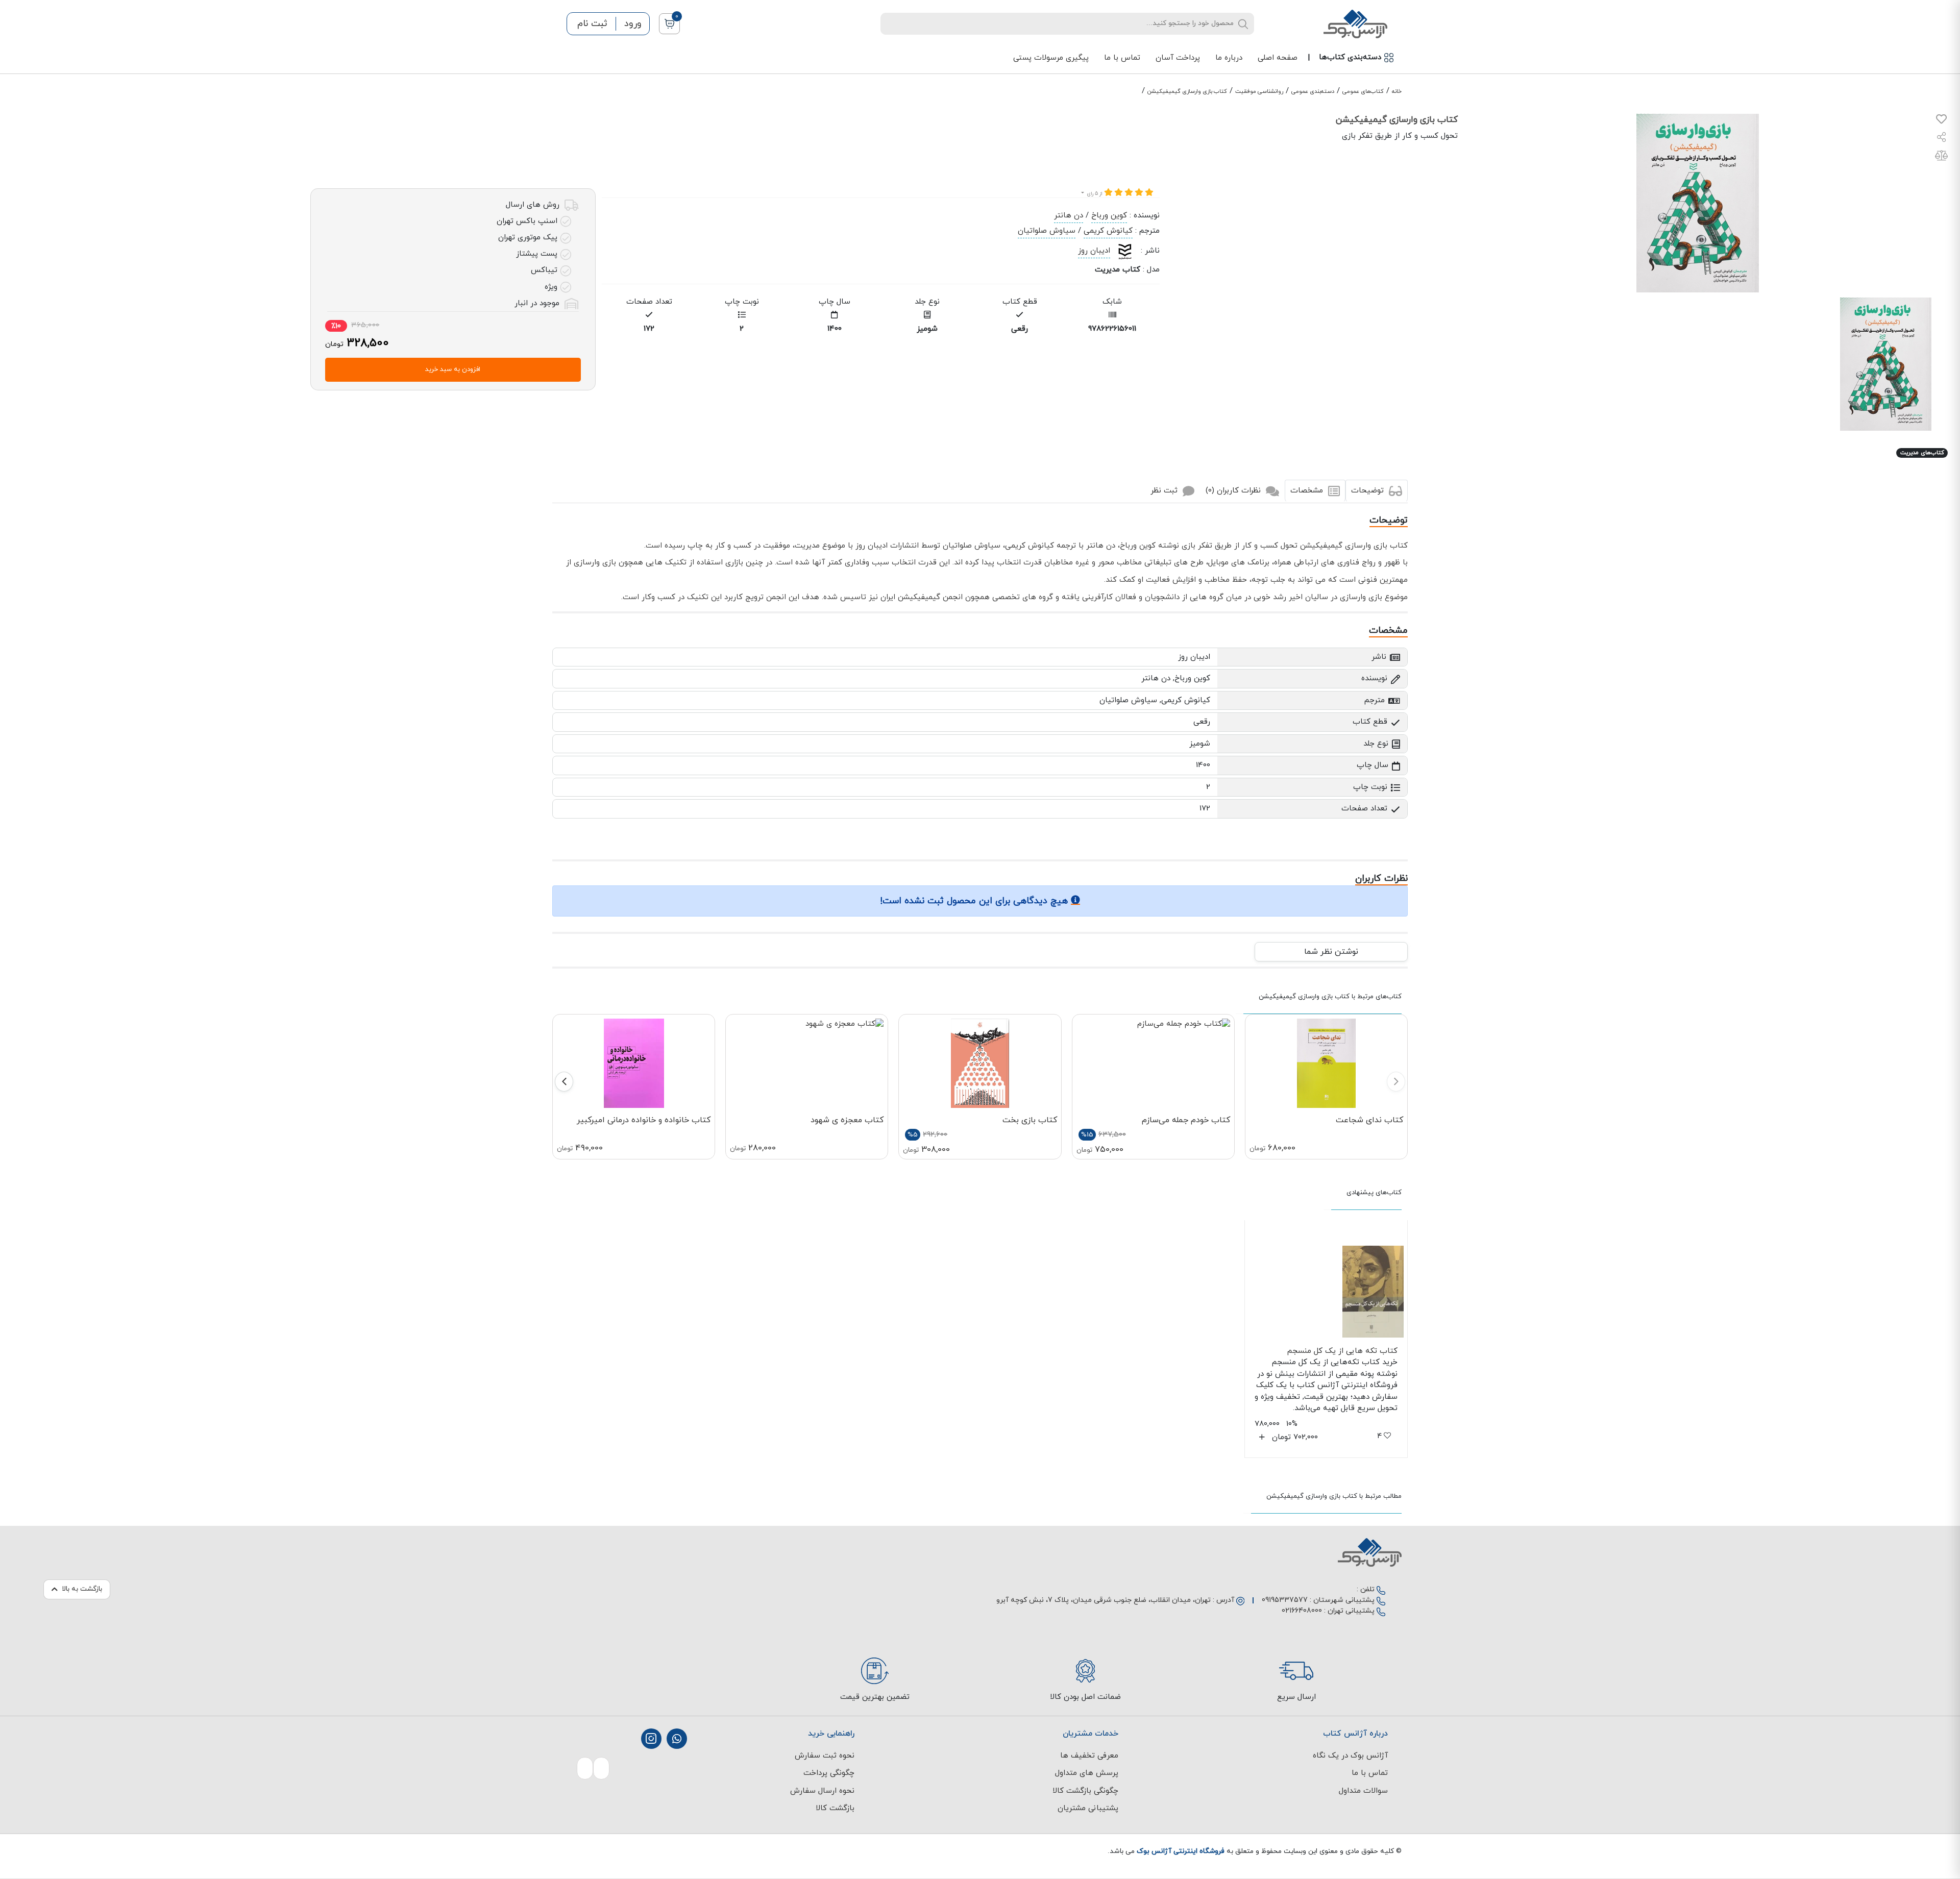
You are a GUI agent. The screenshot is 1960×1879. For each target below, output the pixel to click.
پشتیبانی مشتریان (1088, 1808)
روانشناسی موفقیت (1259, 91)
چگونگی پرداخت (829, 1773)
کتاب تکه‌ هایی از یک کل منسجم (1342, 1351)
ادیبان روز (1094, 251)
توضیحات (1369, 491)
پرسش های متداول (1087, 1773)
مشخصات (1308, 491)
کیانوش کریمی (1108, 231)
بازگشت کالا (835, 1808)
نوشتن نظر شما (1331, 952)
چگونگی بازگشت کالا (1085, 1791)
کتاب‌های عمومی (1363, 91)
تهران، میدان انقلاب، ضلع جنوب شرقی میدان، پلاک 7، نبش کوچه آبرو (1104, 1600)
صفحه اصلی (1278, 58)
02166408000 (1302, 1611)
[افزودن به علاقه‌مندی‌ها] (1941, 121)
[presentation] (1396, 1082)
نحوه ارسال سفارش (822, 1791)
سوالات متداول (1363, 1791)
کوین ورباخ (1109, 216)
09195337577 (1285, 1600)
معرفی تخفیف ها (1089, 1756)
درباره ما (1229, 58)
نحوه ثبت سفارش (825, 1756)
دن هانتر (1069, 216)
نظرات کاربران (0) (1234, 491)
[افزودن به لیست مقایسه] (1941, 157)
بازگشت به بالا (82, 1589)
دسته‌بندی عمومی (1313, 91)
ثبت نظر (1165, 491)
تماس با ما (1122, 58)
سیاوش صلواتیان (1047, 231)
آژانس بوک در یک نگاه (1350, 1756)
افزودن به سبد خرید (453, 369)
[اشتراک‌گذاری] (1942, 139)
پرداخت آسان (1178, 58)
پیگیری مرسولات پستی (1051, 58)
